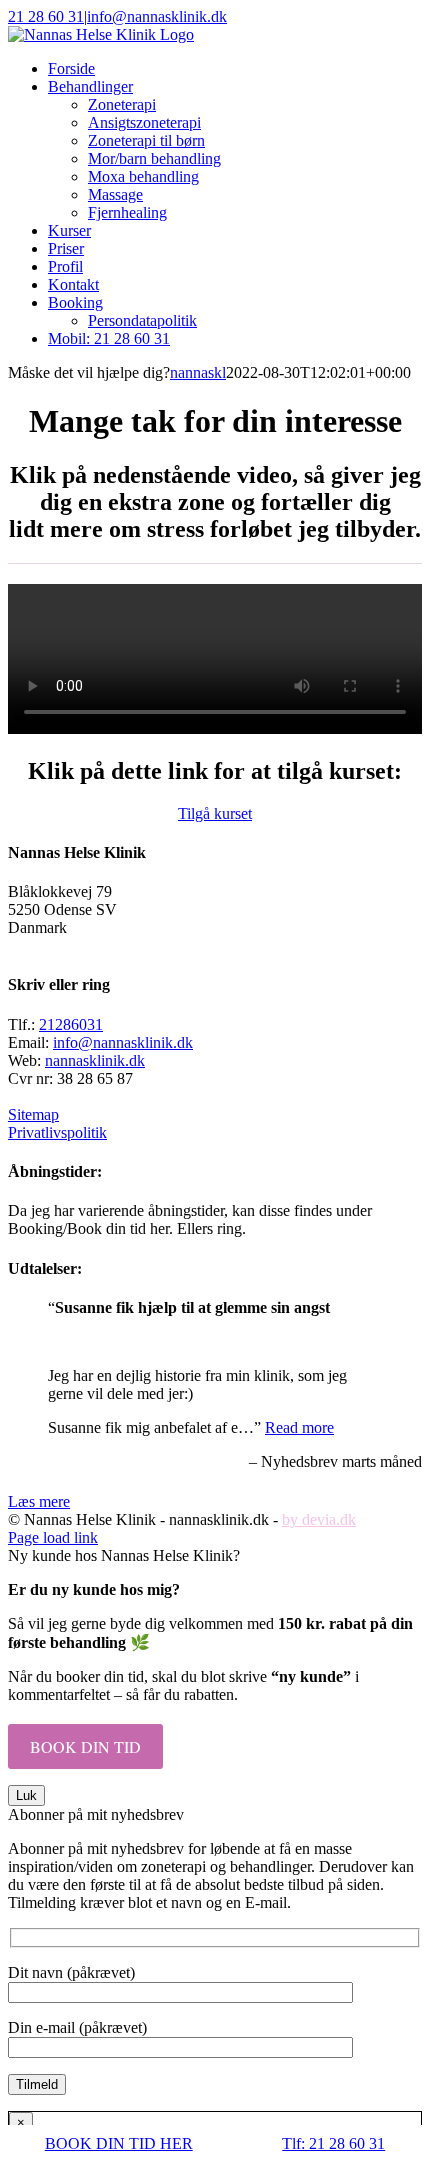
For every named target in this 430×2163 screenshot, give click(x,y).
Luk (26, 1795)
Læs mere (39, 1501)
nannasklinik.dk (95, 1060)
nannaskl (198, 372)
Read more (299, 1427)
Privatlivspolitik (57, 1132)
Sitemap (33, 1114)
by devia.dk (319, 1519)
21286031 (71, 1024)
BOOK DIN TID (85, 1746)
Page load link (53, 1537)
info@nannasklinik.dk (157, 16)
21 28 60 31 (46, 16)
